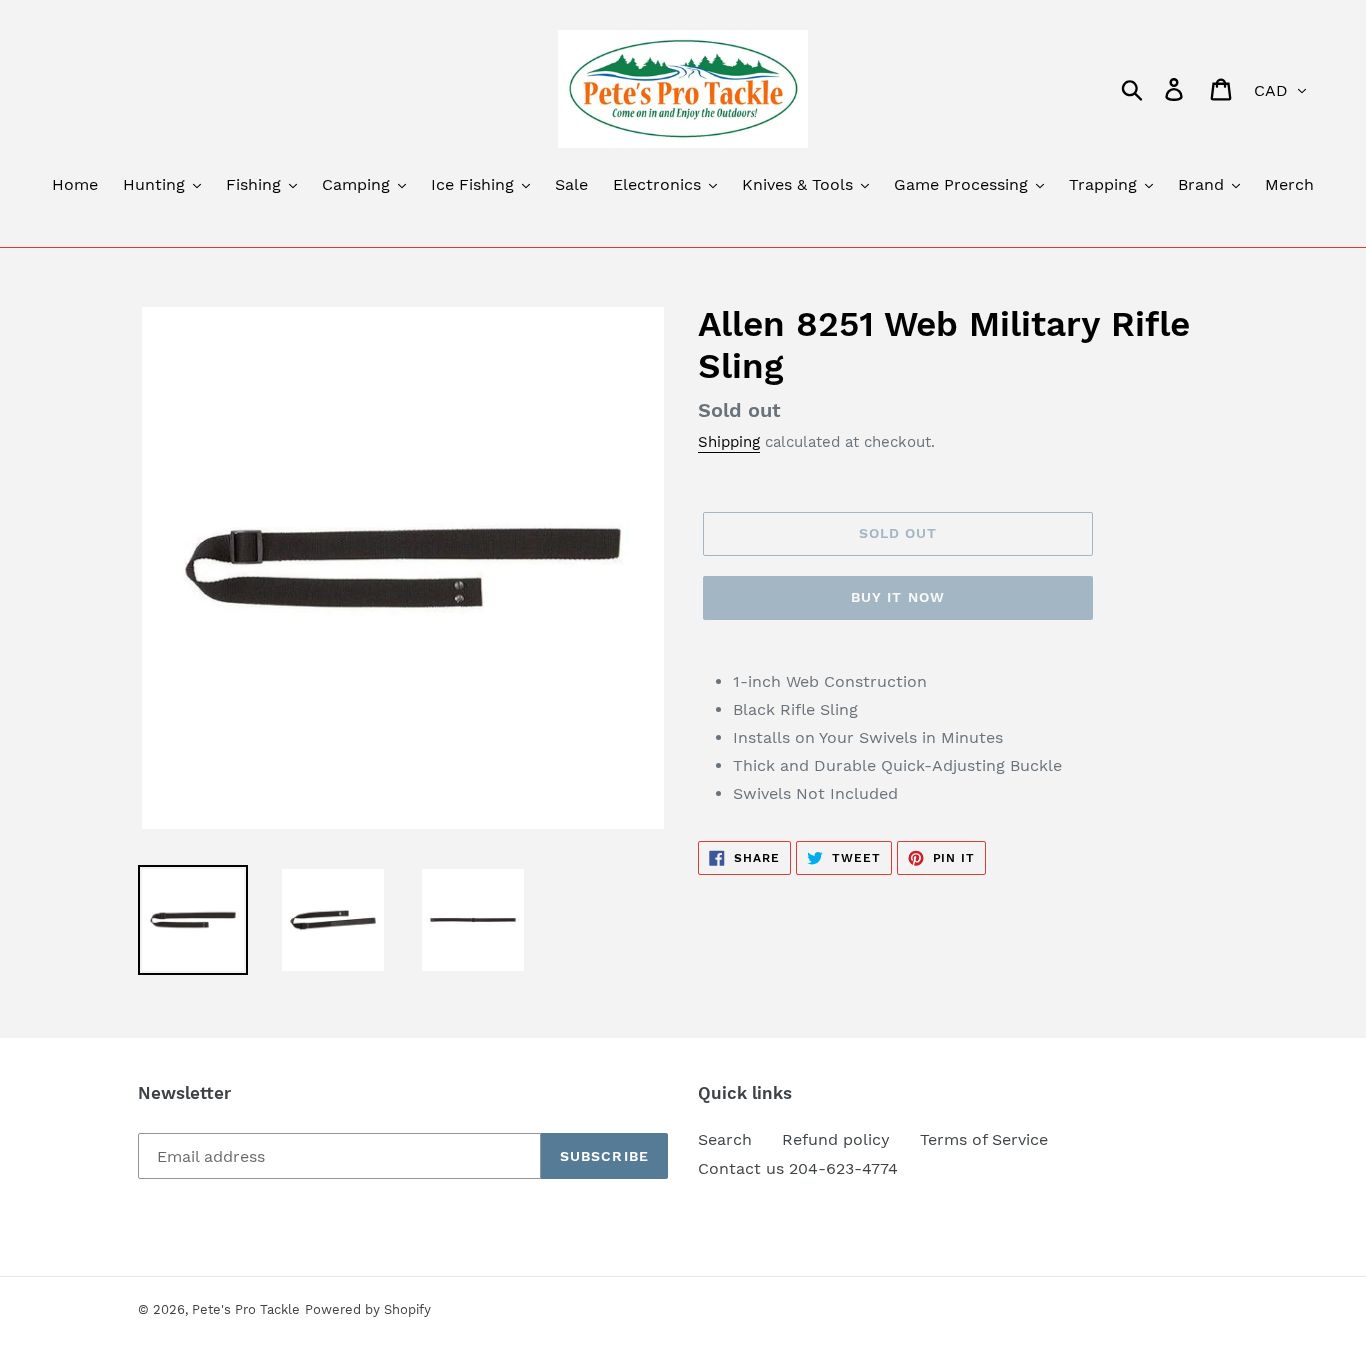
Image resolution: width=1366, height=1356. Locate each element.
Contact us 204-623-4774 (798, 1168)
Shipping (729, 442)
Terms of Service (984, 1139)
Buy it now (898, 597)
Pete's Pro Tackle (246, 1309)
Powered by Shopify (368, 1309)
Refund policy (836, 1139)
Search (725, 1139)
